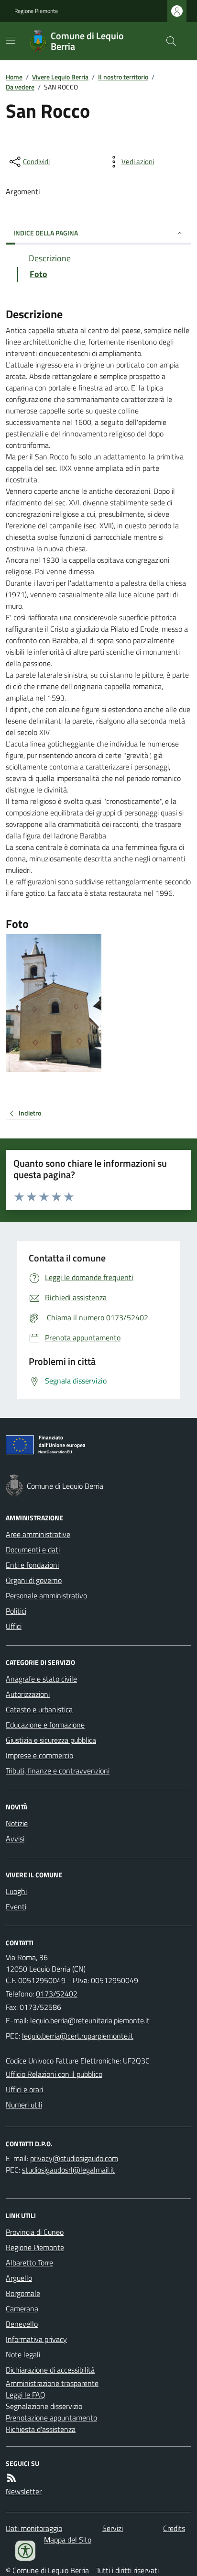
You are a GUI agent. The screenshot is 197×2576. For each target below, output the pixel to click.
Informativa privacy (36, 2339)
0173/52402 (57, 1994)
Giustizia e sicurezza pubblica (51, 1740)
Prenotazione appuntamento (51, 2418)
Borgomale (23, 2293)
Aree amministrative (38, 1534)
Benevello (22, 2324)
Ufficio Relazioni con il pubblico (54, 2074)
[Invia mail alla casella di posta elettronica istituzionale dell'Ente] (90, 2020)
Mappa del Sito (68, 2540)
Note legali (23, 2354)
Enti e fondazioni (32, 1565)
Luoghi (16, 1891)
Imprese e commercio (39, 1755)
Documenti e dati (33, 1550)
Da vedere (20, 87)
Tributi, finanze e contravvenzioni (58, 1771)
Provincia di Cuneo (35, 2232)
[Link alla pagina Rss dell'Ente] (11, 2478)
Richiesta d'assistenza (41, 2429)
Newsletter (24, 2491)
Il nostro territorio (123, 77)
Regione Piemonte (36, 11)
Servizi (113, 2528)
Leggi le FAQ (26, 2395)
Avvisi (15, 1839)
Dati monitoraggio (34, 2528)
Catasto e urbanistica (39, 1709)
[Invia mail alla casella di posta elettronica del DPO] (74, 2158)
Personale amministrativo (46, 1595)
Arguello (19, 2278)
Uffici (14, 1626)
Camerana (22, 2308)
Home (14, 77)
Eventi (16, 1907)
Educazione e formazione (45, 1725)
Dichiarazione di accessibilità (50, 2370)
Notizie (17, 1823)
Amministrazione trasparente (52, 2383)
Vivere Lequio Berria (60, 77)
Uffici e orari (24, 2089)
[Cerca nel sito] (167, 41)
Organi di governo (34, 1580)
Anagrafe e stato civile (41, 1679)
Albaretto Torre (29, 2263)
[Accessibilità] (25, 2551)
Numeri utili (24, 2105)
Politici (16, 1611)
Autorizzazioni (28, 1694)
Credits (174, 2528)
